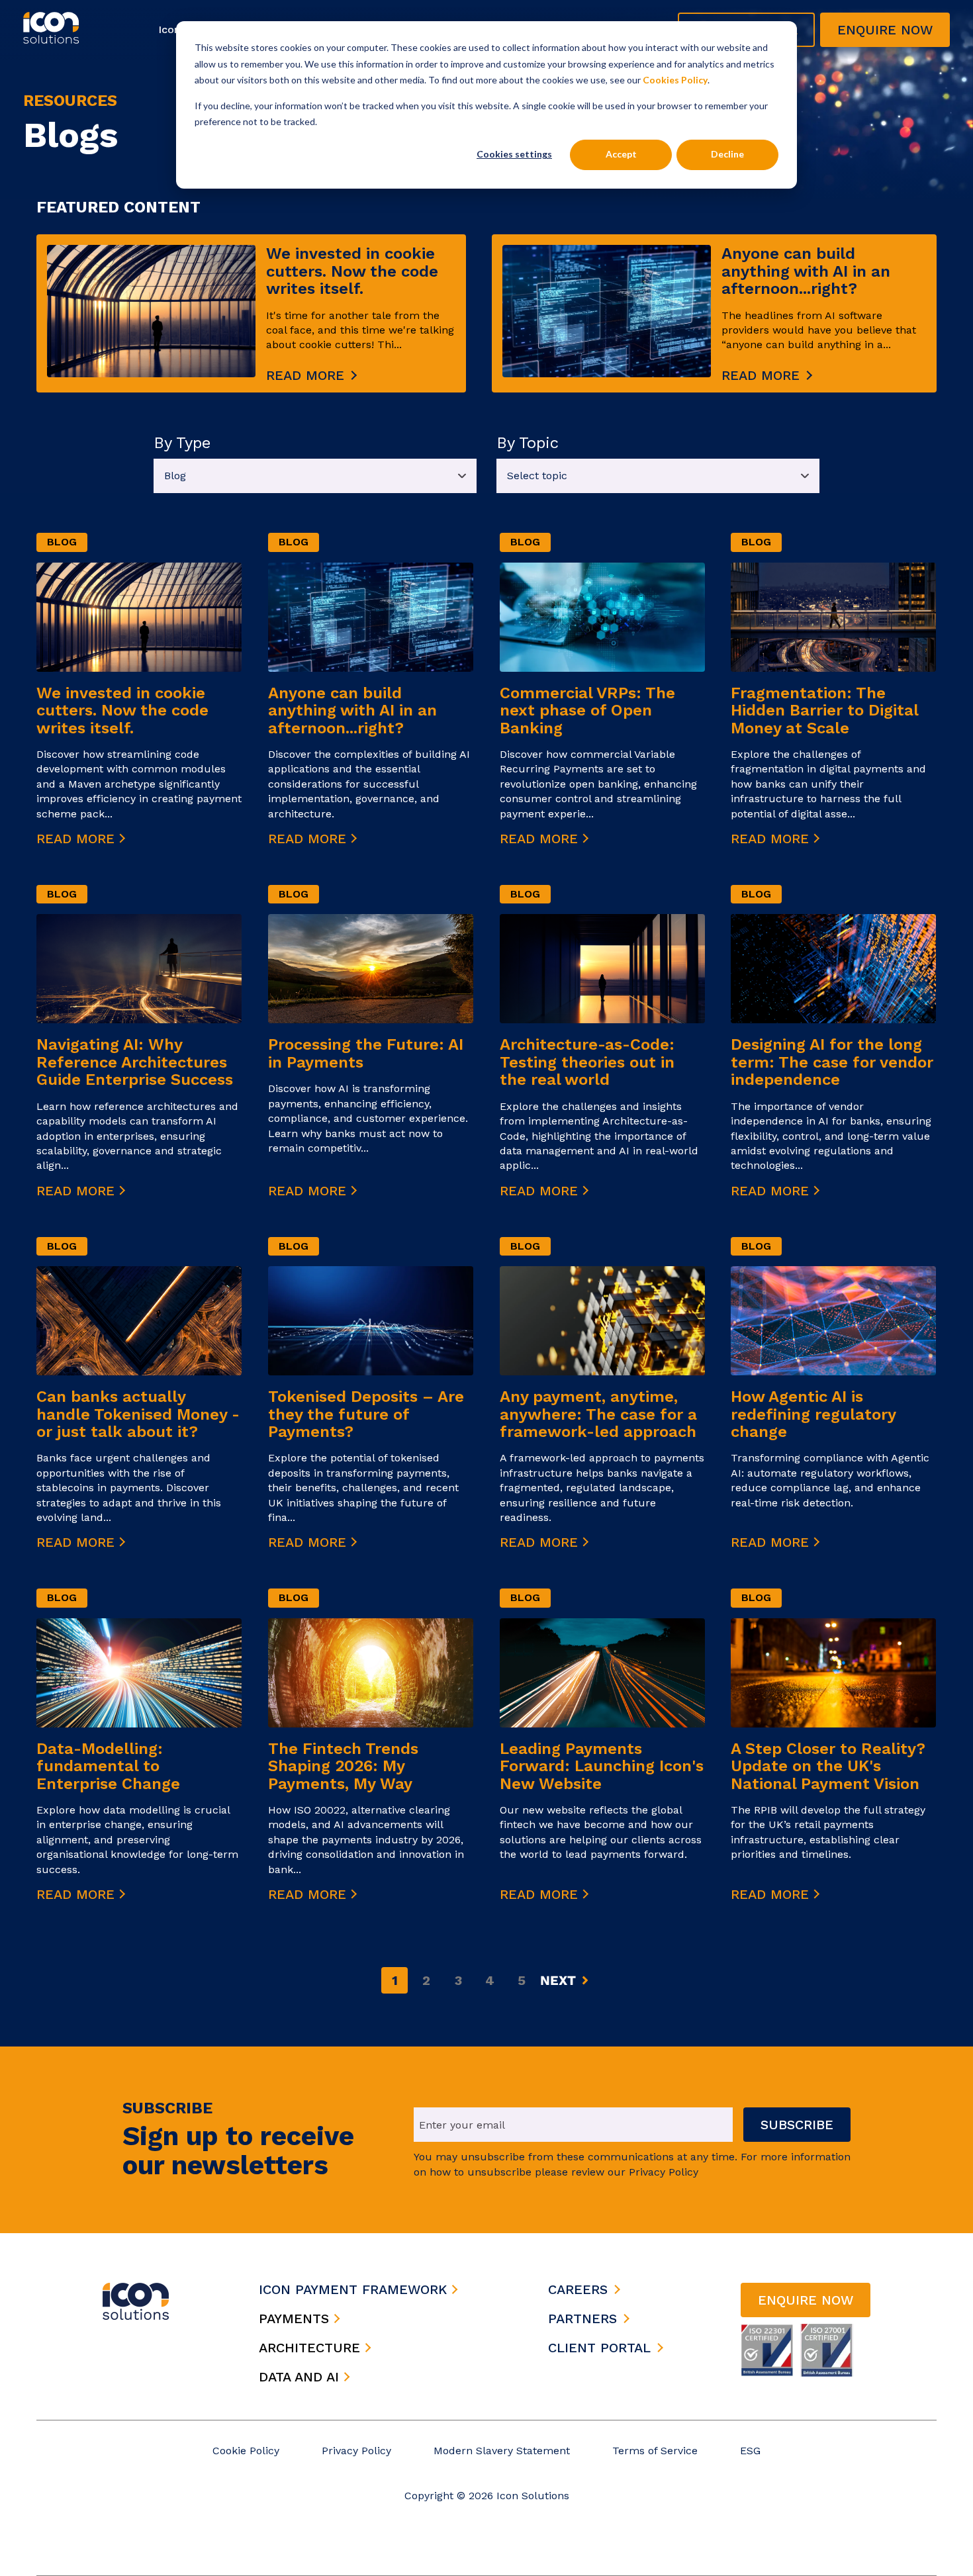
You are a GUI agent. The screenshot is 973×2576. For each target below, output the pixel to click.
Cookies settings (514, 154)
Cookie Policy (246, 2451)
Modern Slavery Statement (502, 2451)
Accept (621, 154)
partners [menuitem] (582, 2319)
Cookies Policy (675, 80)
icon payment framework (355, 2289)
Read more (305, 375)
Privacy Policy (356, 2451)
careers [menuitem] (578, 2289)
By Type (182, 443)
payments (296, 2319)
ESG (750, 2451)
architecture (312, 2348)
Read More (78, 839)
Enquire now (885, 30)
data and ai (301, 2377)
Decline (727, 154)
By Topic (528, 443)
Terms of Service (655, 2451)
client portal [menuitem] (599, 2348)
